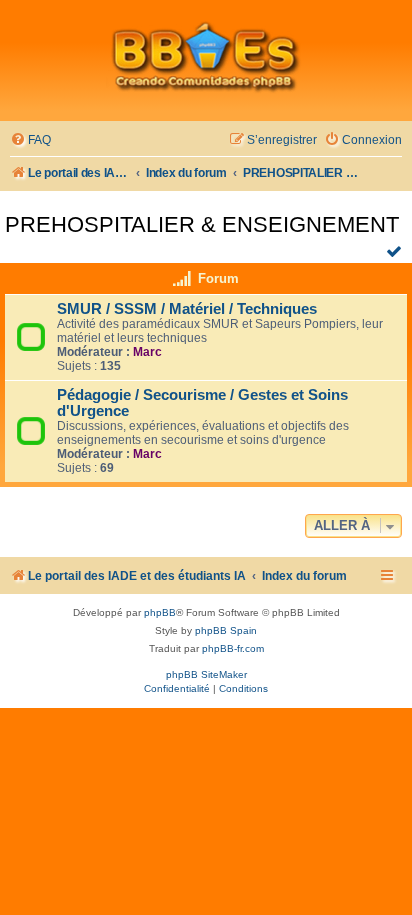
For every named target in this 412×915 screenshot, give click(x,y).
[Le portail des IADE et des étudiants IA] (206, 56)
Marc (147, 352)
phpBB (160, 612)
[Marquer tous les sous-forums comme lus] (396, 251)
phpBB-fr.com (233, 648)
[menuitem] (30, 140)
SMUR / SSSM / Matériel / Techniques (187, 309)
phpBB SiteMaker (206, 674)
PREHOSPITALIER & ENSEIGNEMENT (202, 224)
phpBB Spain (226, 630)
